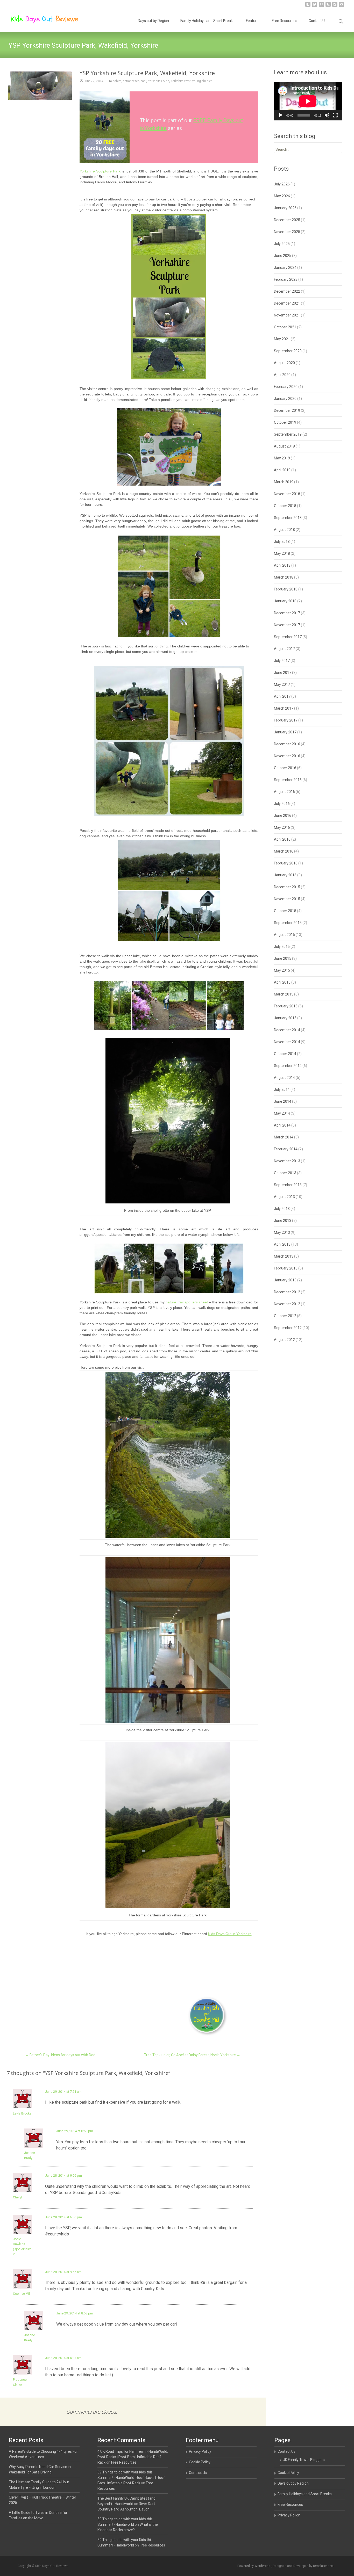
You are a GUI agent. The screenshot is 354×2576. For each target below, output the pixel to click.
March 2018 (284, 577)
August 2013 (284, 1197)
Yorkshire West (181, 81)
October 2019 (285, 422)
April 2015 (282, 982)
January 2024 (285, 268)
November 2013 (287, 1161)
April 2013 (282, 1244)
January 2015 (285, 1018)
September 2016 (288, 780)
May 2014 (282, 1113)
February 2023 (286, 279)
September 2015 (288, 923)
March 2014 (284, 1137)
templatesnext (323, 2566)
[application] (308, 101)
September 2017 (288, 637)
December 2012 (287, 1292)
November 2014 (287, 1042)
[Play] (281, 115)
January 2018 (285, 601)
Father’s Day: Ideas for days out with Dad (60, 2055)
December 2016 (287, 744)
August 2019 (284, 446)
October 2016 (285, 768)
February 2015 (286, 1006)
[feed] (328, 6)
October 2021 (285, 327)
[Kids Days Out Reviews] (40, 20)
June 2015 (283, 958)
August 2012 (284, 1340)
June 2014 (283, 1101)
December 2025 (287, 220)
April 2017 (282, 696)
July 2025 (282, 244)
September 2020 (288, 351)
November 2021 (287, 315)
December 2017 (287, 613)
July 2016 (282, 804)
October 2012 (285, 1316)
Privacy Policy (200, 2451)
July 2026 (282, 184)
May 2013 (282, 1232)
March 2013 (284, 1256)
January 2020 (285, 399)
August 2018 (284, 530)
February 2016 (286, 863)
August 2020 (284, 363)
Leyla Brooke (22, 2113)
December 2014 (287, 1030)
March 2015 (284, 994)
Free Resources (285, 21)
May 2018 (282, 553)
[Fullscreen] (335, 115)
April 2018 (282, 565)
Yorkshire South (159, 81)
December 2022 (287, 291)
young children (202, 81)
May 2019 (282, 458)
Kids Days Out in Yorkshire (230, 1934)
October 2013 (285, 1173)
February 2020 (286, 387)
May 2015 (282, 970)
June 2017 (283, 673)
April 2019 (282, 470)
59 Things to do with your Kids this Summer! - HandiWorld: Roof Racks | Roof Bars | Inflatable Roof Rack (131, 2478)
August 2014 (284, 1078)
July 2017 (282, 661)
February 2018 (286, 589)
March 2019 (284, 482)
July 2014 (282, 1089)
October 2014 (285, 1054)
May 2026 (282, 196)
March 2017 (284, 708)
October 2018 (285, 506)
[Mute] (327, 115)
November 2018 (287, 494)
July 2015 (282, 947)
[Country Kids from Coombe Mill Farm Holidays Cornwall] (208, 2016)
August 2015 (284, 935)
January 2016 (285, 875)
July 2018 (282, 542)
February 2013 (286, 1268)
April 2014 (282, 1125)
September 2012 (288, 1328)
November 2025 (287, 232)
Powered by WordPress (254, 2566)
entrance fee (131, 81)
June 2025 (283, 256)
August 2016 (284, 792)
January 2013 (285, 1280)
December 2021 (287, 303)
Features (253, 21)
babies (117, 81)
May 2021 (282, 339)
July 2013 (282, 1209)
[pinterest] (321, 6)
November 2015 (287, 899)
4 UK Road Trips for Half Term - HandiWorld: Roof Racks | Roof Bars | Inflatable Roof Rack (133, 2457)
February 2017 (286, 720)
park (143, 81)
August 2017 (284, 649)
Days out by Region (153, 21)
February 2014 (286, 1149)
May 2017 (282, 684)
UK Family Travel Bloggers (304, 2460)
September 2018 (288, 518)
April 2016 (282, 839)
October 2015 (285, 911)
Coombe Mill (22, 2294)
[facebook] (308, 6)
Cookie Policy (200, 2462)
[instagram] (335, 6)
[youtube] (342, 6)
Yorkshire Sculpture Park (100, 171)
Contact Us (318, 21)
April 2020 (282, 375)
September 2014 (288, 1066)
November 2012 (287, 1304)
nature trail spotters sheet (187, 1302)
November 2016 (287, 756)
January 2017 (285, 732)
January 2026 (285, 208)
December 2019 (287, 410)
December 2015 (287, 887)
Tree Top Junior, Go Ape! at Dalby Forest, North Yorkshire (192, 2055)
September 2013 (288, 1185)
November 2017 (287, 625)
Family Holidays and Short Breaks (207, 21)
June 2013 (283, 1221)
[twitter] (315, 6)
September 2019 (288, 434)
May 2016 (282, 827)
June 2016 (283, 816)
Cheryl (17, 2197)
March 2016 (284, 851)
